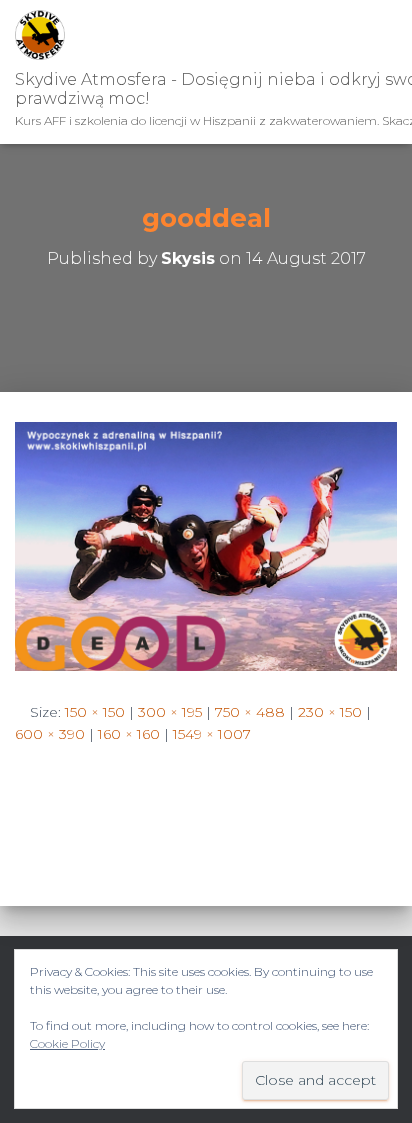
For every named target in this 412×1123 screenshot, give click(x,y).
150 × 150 (95, 712)
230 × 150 (330, 712)
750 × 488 (250, 712)
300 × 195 (170, 712)
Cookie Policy (67, 1043)
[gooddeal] (206, 545)
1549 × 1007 (212, 734)
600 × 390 (50, 734)
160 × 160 (129, 734)
